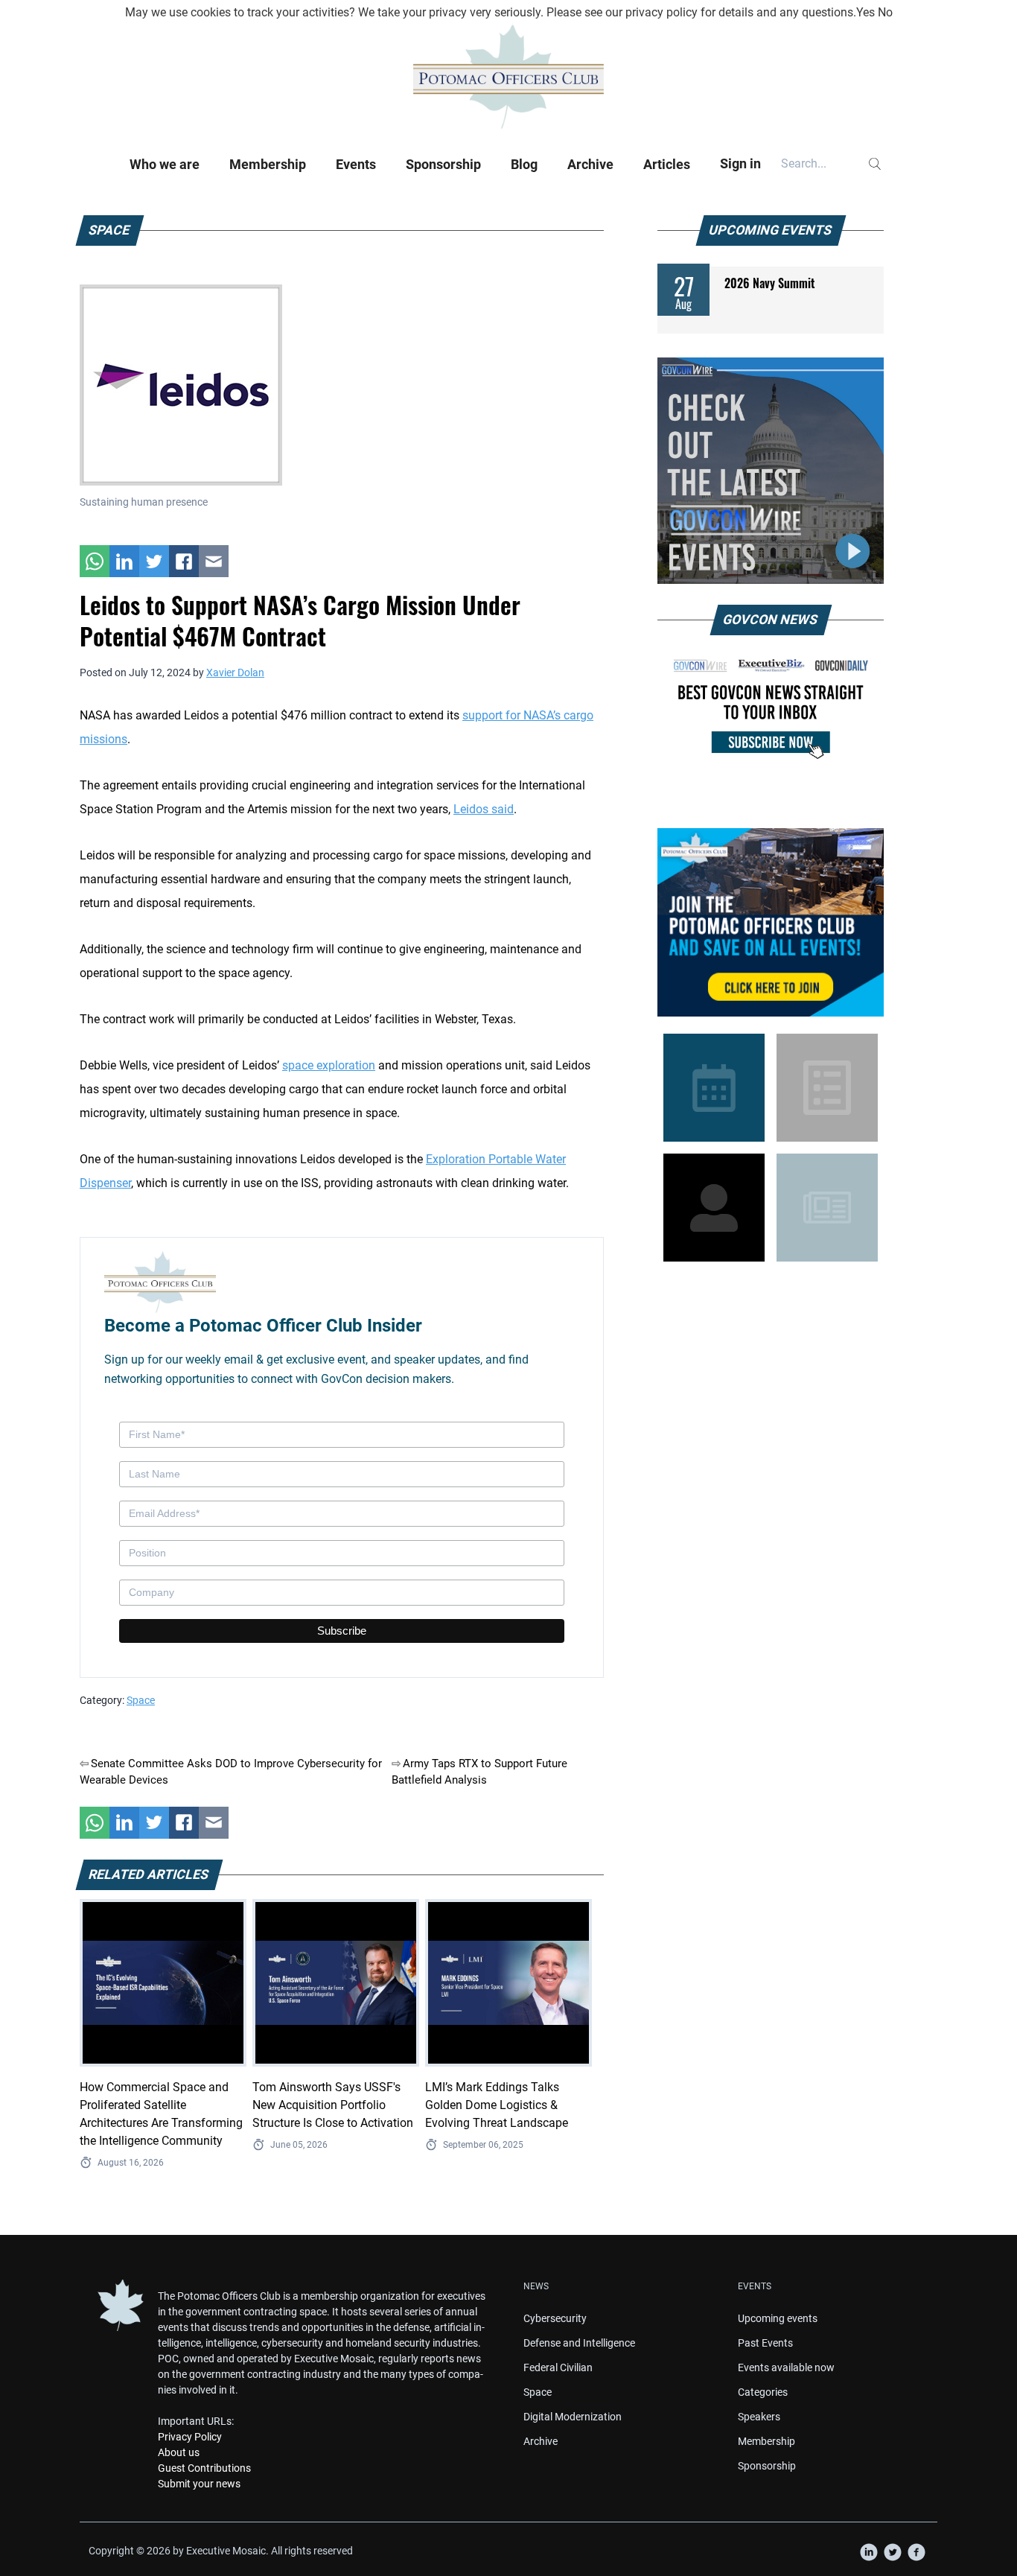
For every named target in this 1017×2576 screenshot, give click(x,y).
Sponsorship (443, 164)
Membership (268, 164)
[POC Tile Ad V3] (771, 922)
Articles (667, 164)
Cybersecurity (555, 2318)
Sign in (740, 163)
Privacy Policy (190, 2437)
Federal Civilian (558, 2367)
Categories (763, 2392)
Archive (590, 164)
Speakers (759, 2417)
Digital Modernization (573, 2417)
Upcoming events (778, 2318)
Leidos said (484, 809)
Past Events (765, 2343)
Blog (524, 164)
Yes (865, 12)
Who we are (165, 164)
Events (356, 164)
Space (141, 1700)
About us (179, 2452)
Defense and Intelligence (579, 2343)
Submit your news (199, 2484)
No (885, 12)
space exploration (329, 1065)
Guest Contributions (204, 2468)
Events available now (786, 2367)
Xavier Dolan (235, 672)
